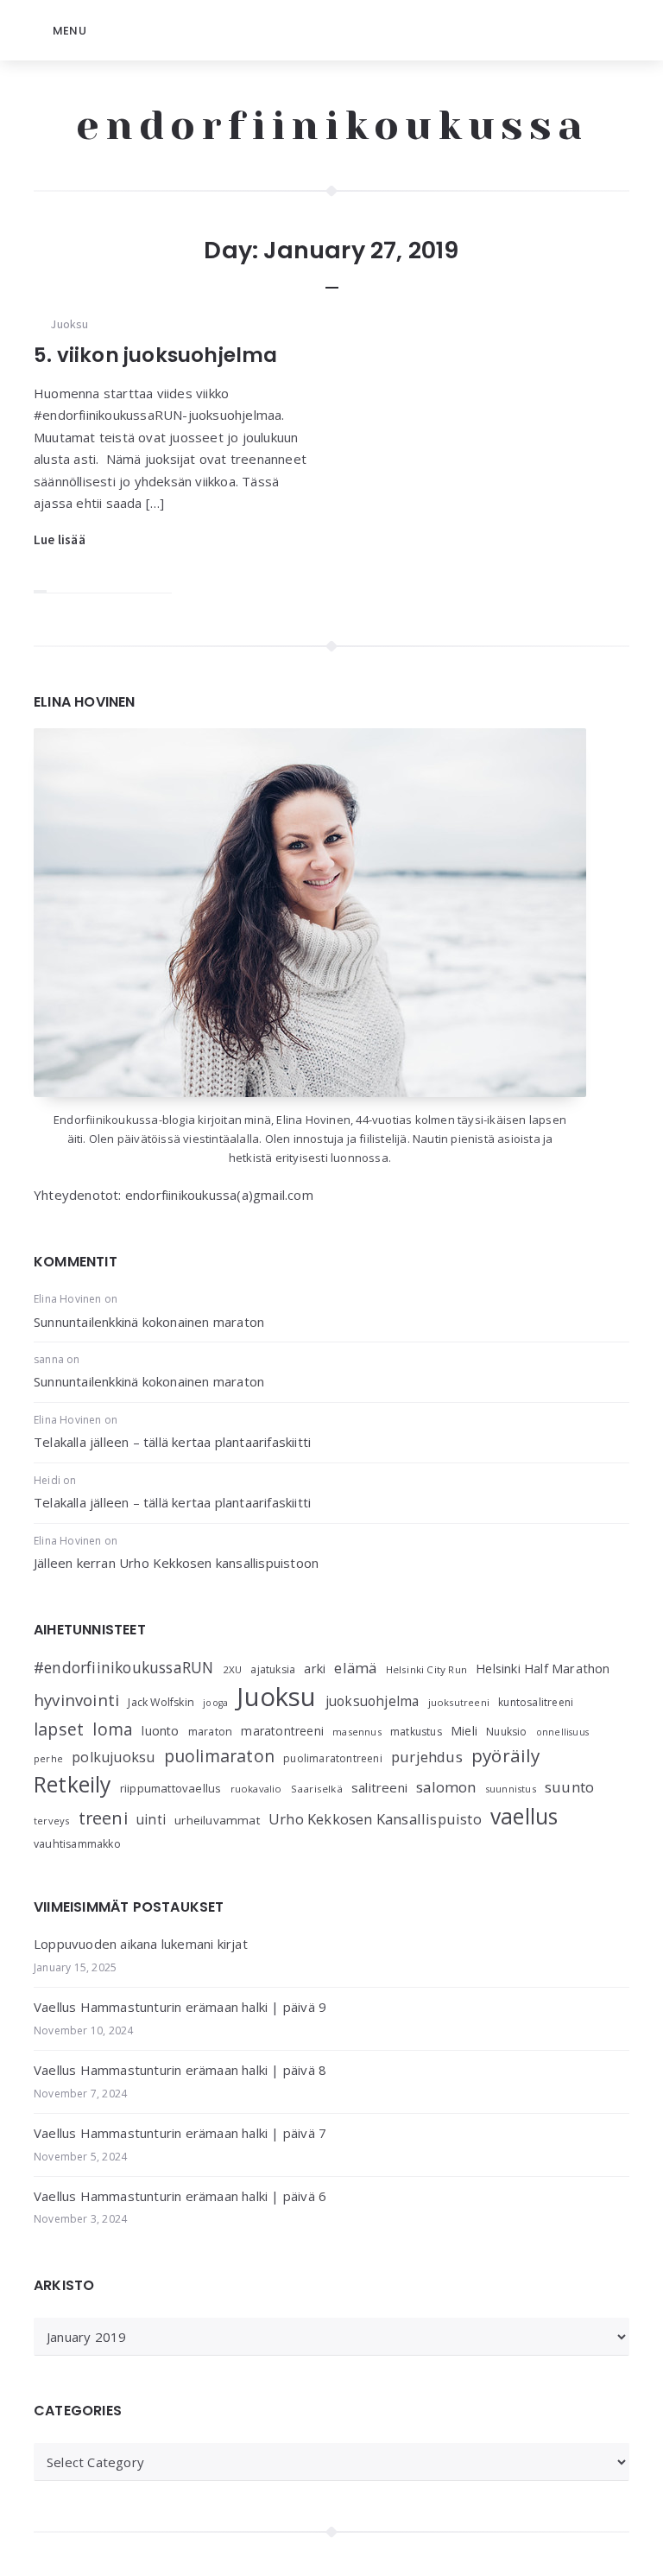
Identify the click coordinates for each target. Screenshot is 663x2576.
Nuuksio (506, 1732)
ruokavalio (256, 1789)
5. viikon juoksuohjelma (156, 355)
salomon (446, 1787)
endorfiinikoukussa (332, 125)
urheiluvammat (217, 1820)
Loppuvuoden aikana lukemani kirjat (141, 1944)
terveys (51, 1821)
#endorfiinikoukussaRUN (123, 1667)
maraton (210, 1732)
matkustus (416, 1732)
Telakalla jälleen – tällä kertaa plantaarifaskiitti (172, 1442)
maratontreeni (282, 1731)
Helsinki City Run (426, 1669)
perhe (48, 1758)
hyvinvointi (76, 1700)
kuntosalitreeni (536, 1702)
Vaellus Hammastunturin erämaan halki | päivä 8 (180, 2070)
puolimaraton (219, 1756)
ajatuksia (273, 1669)
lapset (59, 1729)
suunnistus (511, 1789)
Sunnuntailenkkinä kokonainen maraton (149, 1322)
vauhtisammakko (77, 1844)
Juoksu (69, 324)
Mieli (464, 1731)
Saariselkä (317, 1789)
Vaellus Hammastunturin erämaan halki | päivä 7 (180, 2133)
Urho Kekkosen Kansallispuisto (375, 1819)
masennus (357, 1732)
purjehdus (427, 1757)
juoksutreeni (459, 1702)
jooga (215, 1703)
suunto (569, 1787)
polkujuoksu (113, 1757)
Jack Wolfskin (161, 1702)
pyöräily (506, 1755)
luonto (160, 1731)
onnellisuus (562, 1732)
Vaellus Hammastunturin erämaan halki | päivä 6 (180, 2196)
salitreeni (379, 1787)
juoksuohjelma (373, 1701)
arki (315, 1668)
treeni (103, 1818)
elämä (355, 1668)
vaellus (524, 1816)
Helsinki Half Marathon (543, 1668)
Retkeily (73, 1784)
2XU (233, 1669)
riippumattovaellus (171, 1788)
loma (113, 1729)
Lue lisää (60, 539)
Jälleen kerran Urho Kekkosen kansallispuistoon (176, 1563)
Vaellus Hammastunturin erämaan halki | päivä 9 (180, 2007)
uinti (151, 1820)
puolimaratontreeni (333, 1758)
